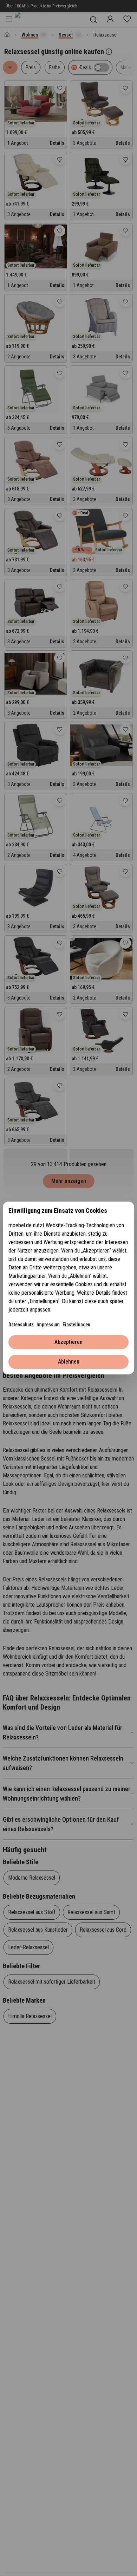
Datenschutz (21, 1325)
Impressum (48, 1325)
